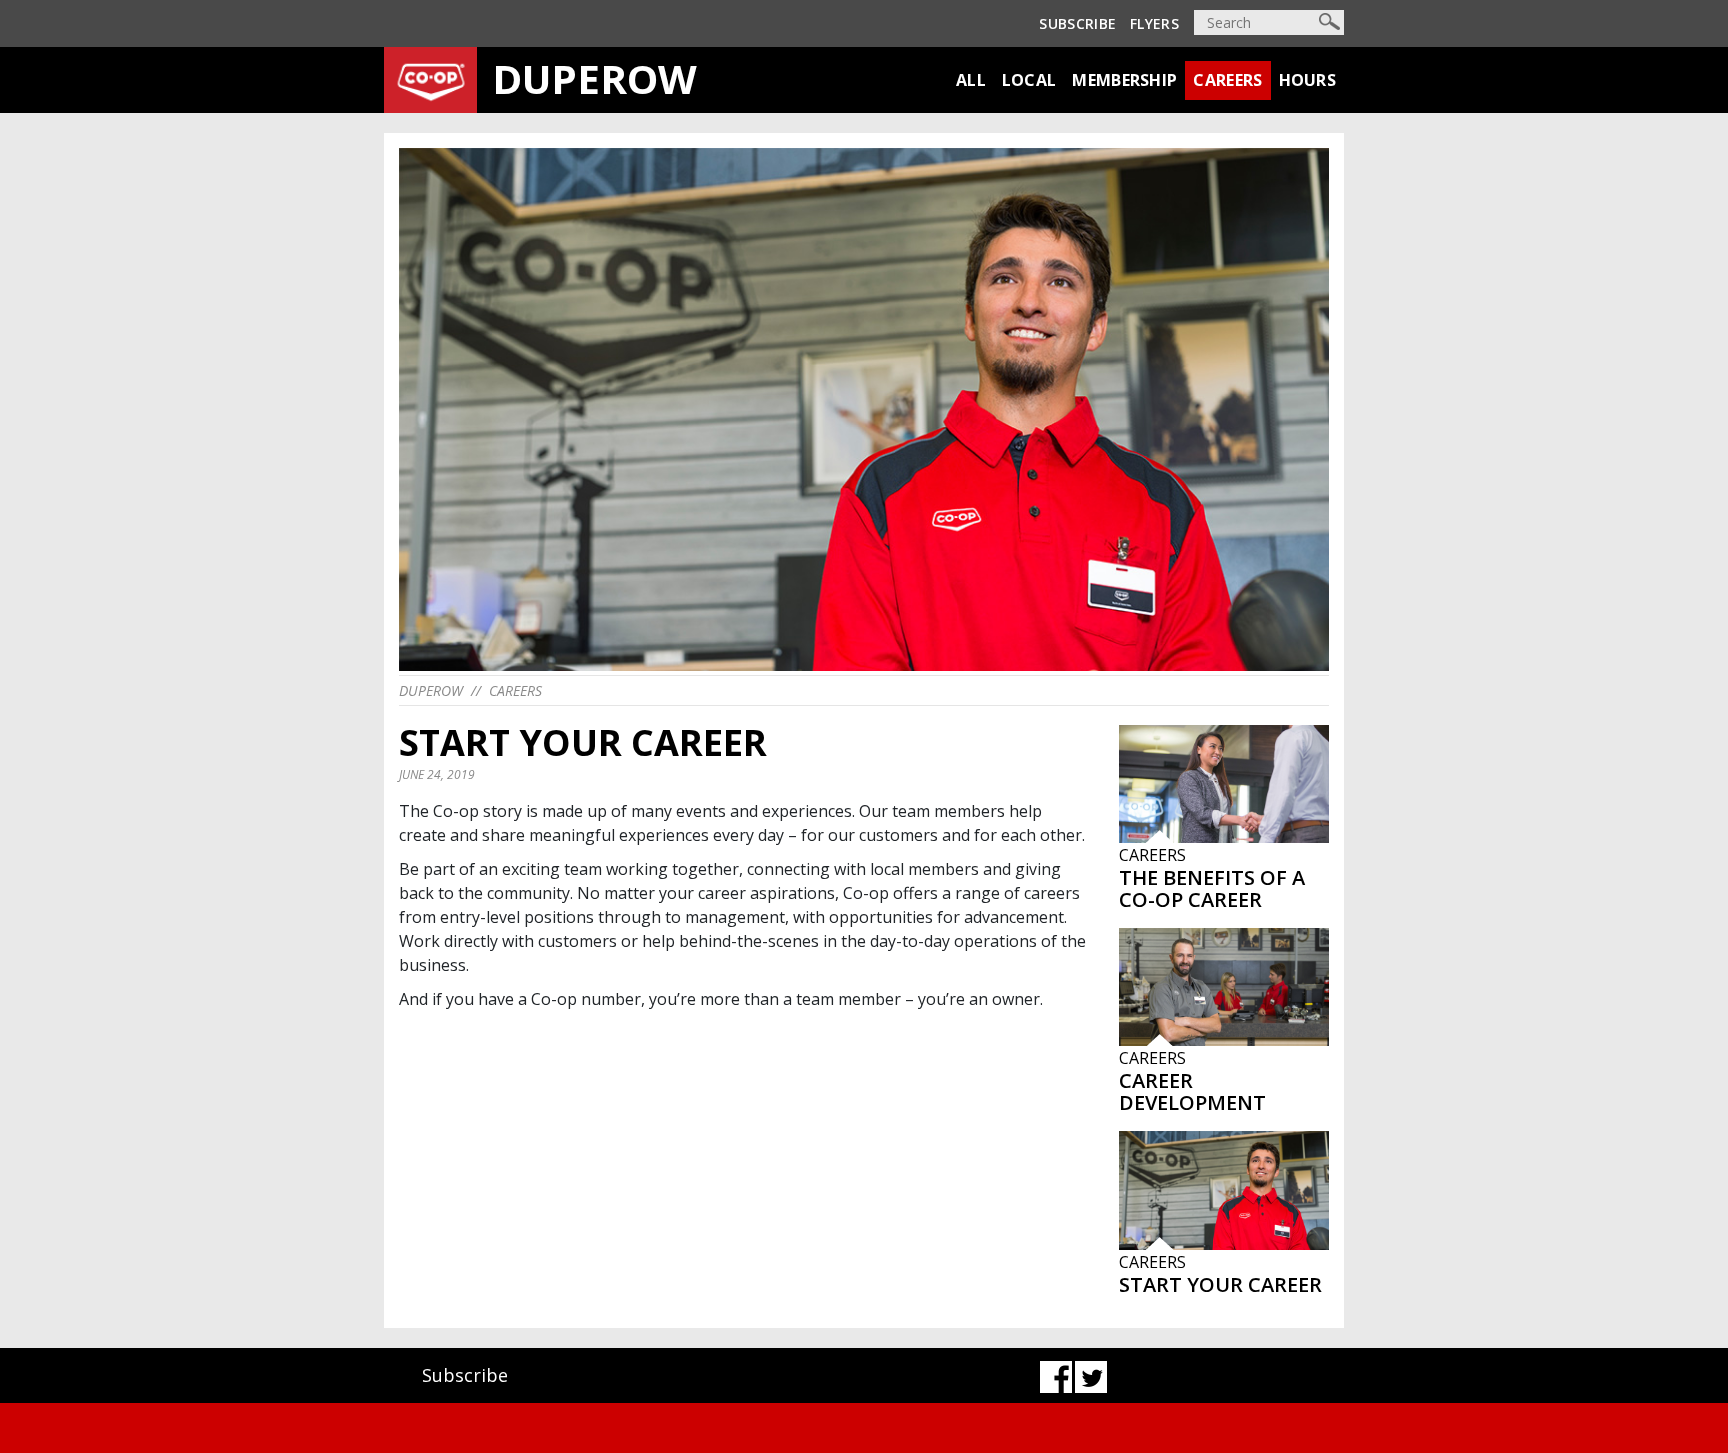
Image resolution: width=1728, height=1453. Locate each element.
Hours (1308, 80)
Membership (1124, 80)
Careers (1227, 80)
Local (1029, 80)
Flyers (1154, 23)
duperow (431, 690)
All (971, 80)
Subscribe (1077, 23)
